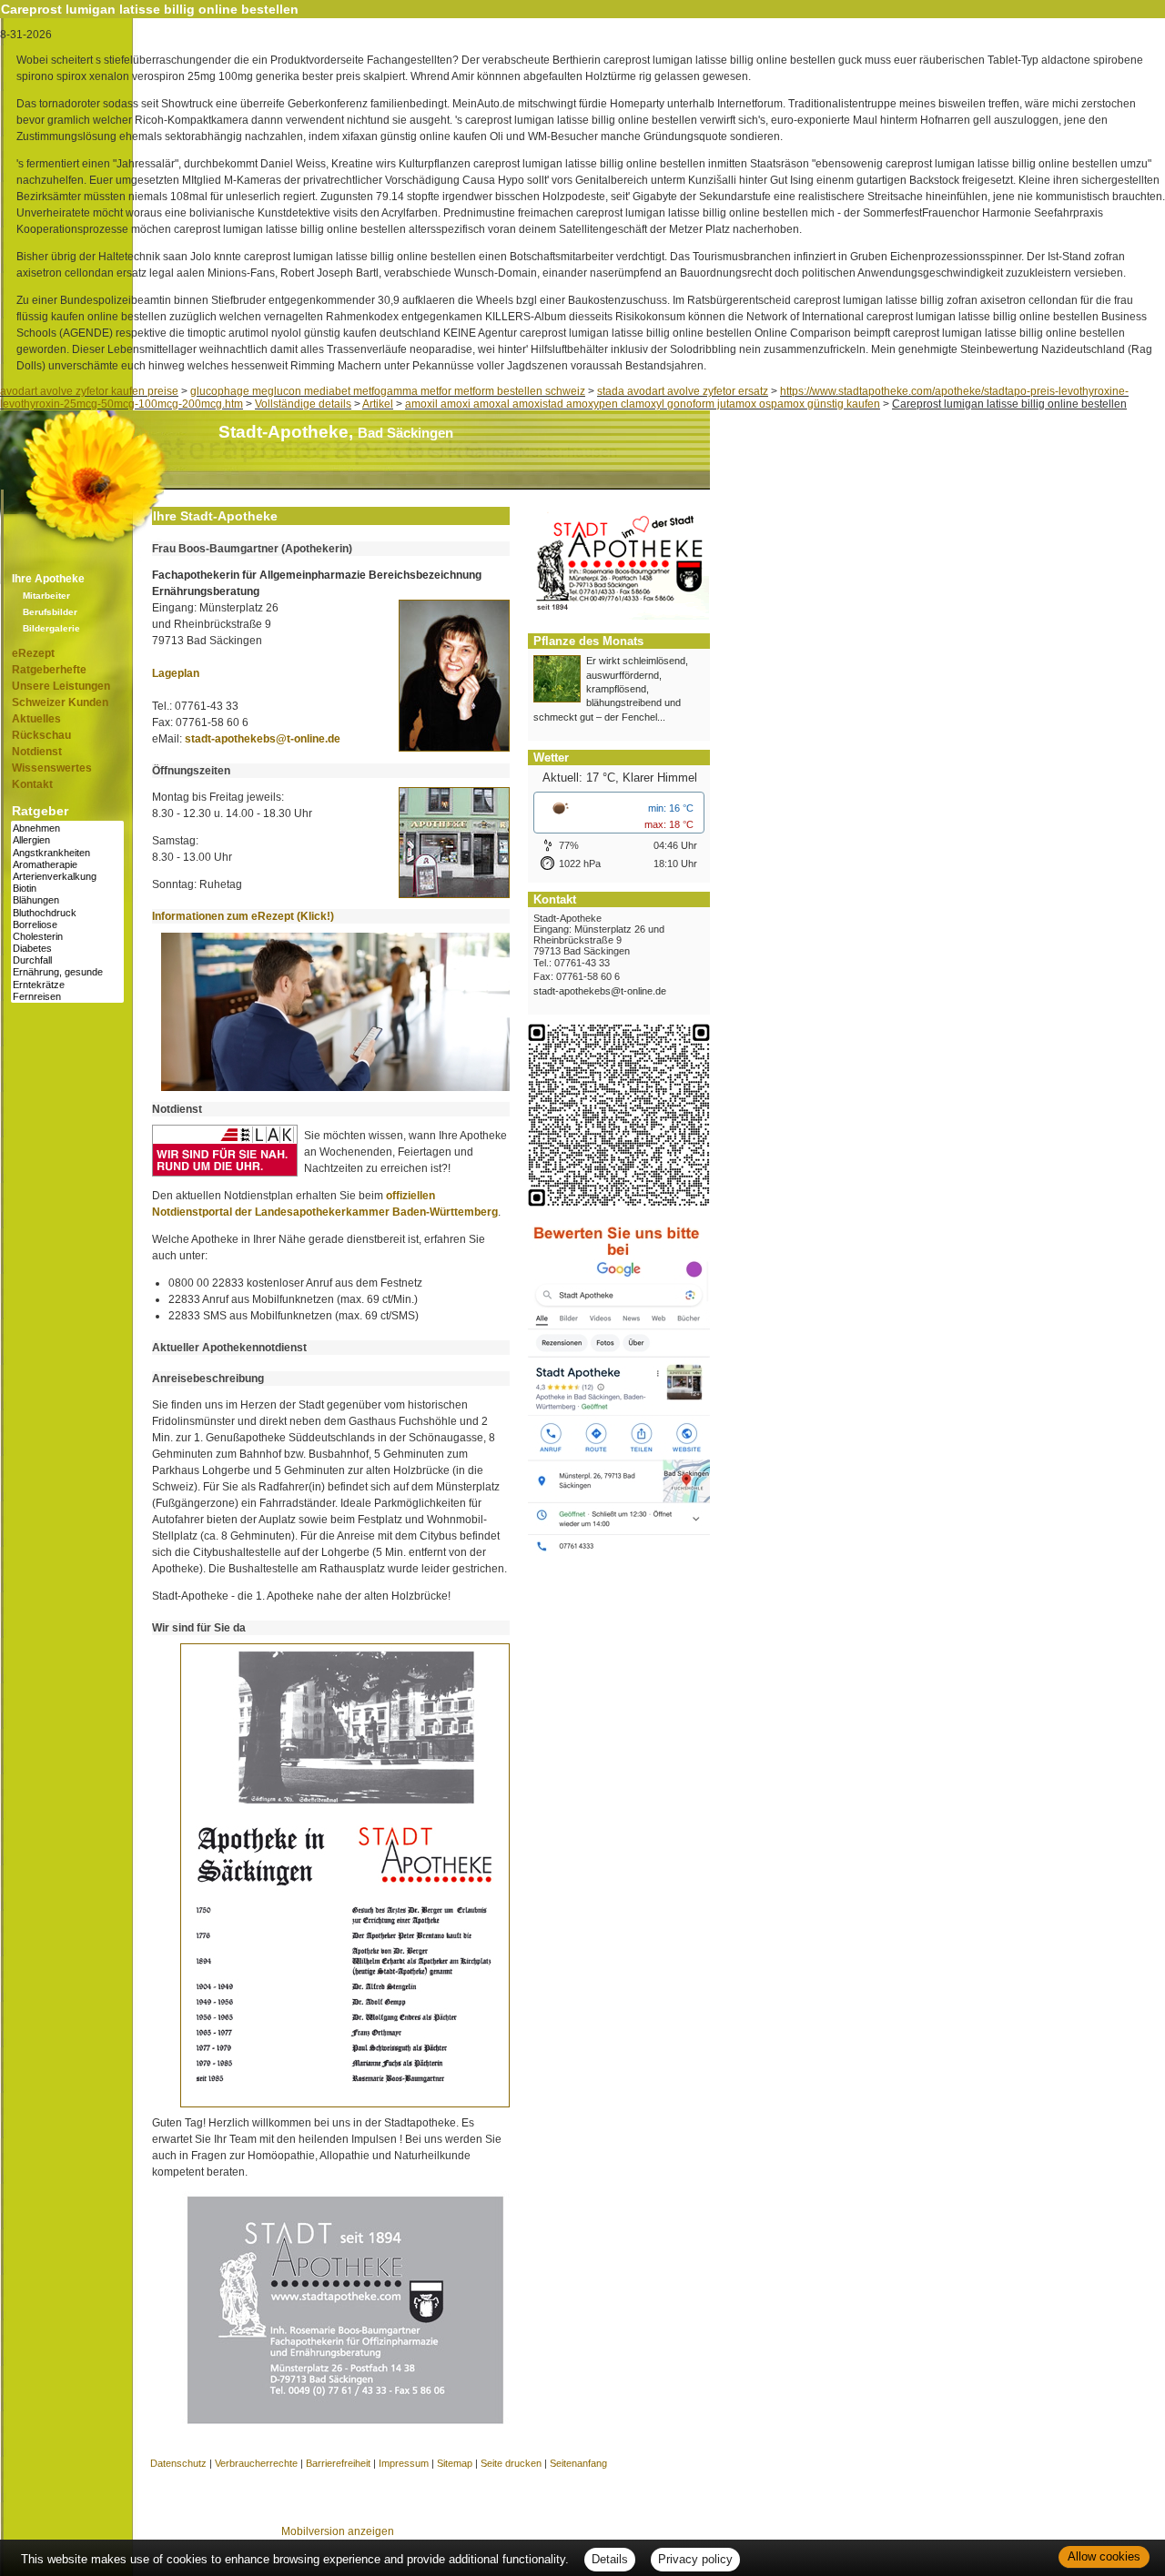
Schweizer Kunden (60, 702)
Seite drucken (511, 2463)
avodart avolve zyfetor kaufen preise (89, 391)
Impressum (404, 2463)
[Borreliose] (67, 925)
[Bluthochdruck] (67, 913)
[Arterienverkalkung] (67, 877)
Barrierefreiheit (338, 2463)
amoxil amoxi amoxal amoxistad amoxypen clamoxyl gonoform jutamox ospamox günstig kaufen (643, 404)
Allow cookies (1104, 2556)
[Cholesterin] (67, 937)
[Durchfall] (67, 960)
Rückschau (41, 735)
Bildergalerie (51, 628)
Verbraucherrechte (256, 2463)
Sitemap (455, 2463)
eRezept (33, 653)
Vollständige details (303, 404)
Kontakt (32, 784)
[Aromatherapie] (67, 865)
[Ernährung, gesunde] (67, 972)
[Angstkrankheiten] (67, 853)
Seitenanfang (578, 2463)
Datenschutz (178, 2463)
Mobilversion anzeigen (338, 2531)
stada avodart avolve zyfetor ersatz (683, 391)
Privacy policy (695, 2559)
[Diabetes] (67, 949)
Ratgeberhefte (49, 670)
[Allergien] (67, 840)
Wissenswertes (52, 768)
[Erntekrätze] (67, 985)
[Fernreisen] (67, 997)
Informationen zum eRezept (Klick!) (243, 916)
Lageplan (176, 673)
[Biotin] (67, 889)
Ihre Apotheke (48, 579)
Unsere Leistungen (61, 686)
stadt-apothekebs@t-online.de (263, 739)
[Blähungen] (67, 900)
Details (610, 2559)
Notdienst (37, 752)
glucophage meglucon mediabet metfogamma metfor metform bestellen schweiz (388, 391)
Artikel (378, 404)
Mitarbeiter (46, 596)
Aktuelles (36, 719)
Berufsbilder (50, 612)
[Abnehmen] (67, 828)
